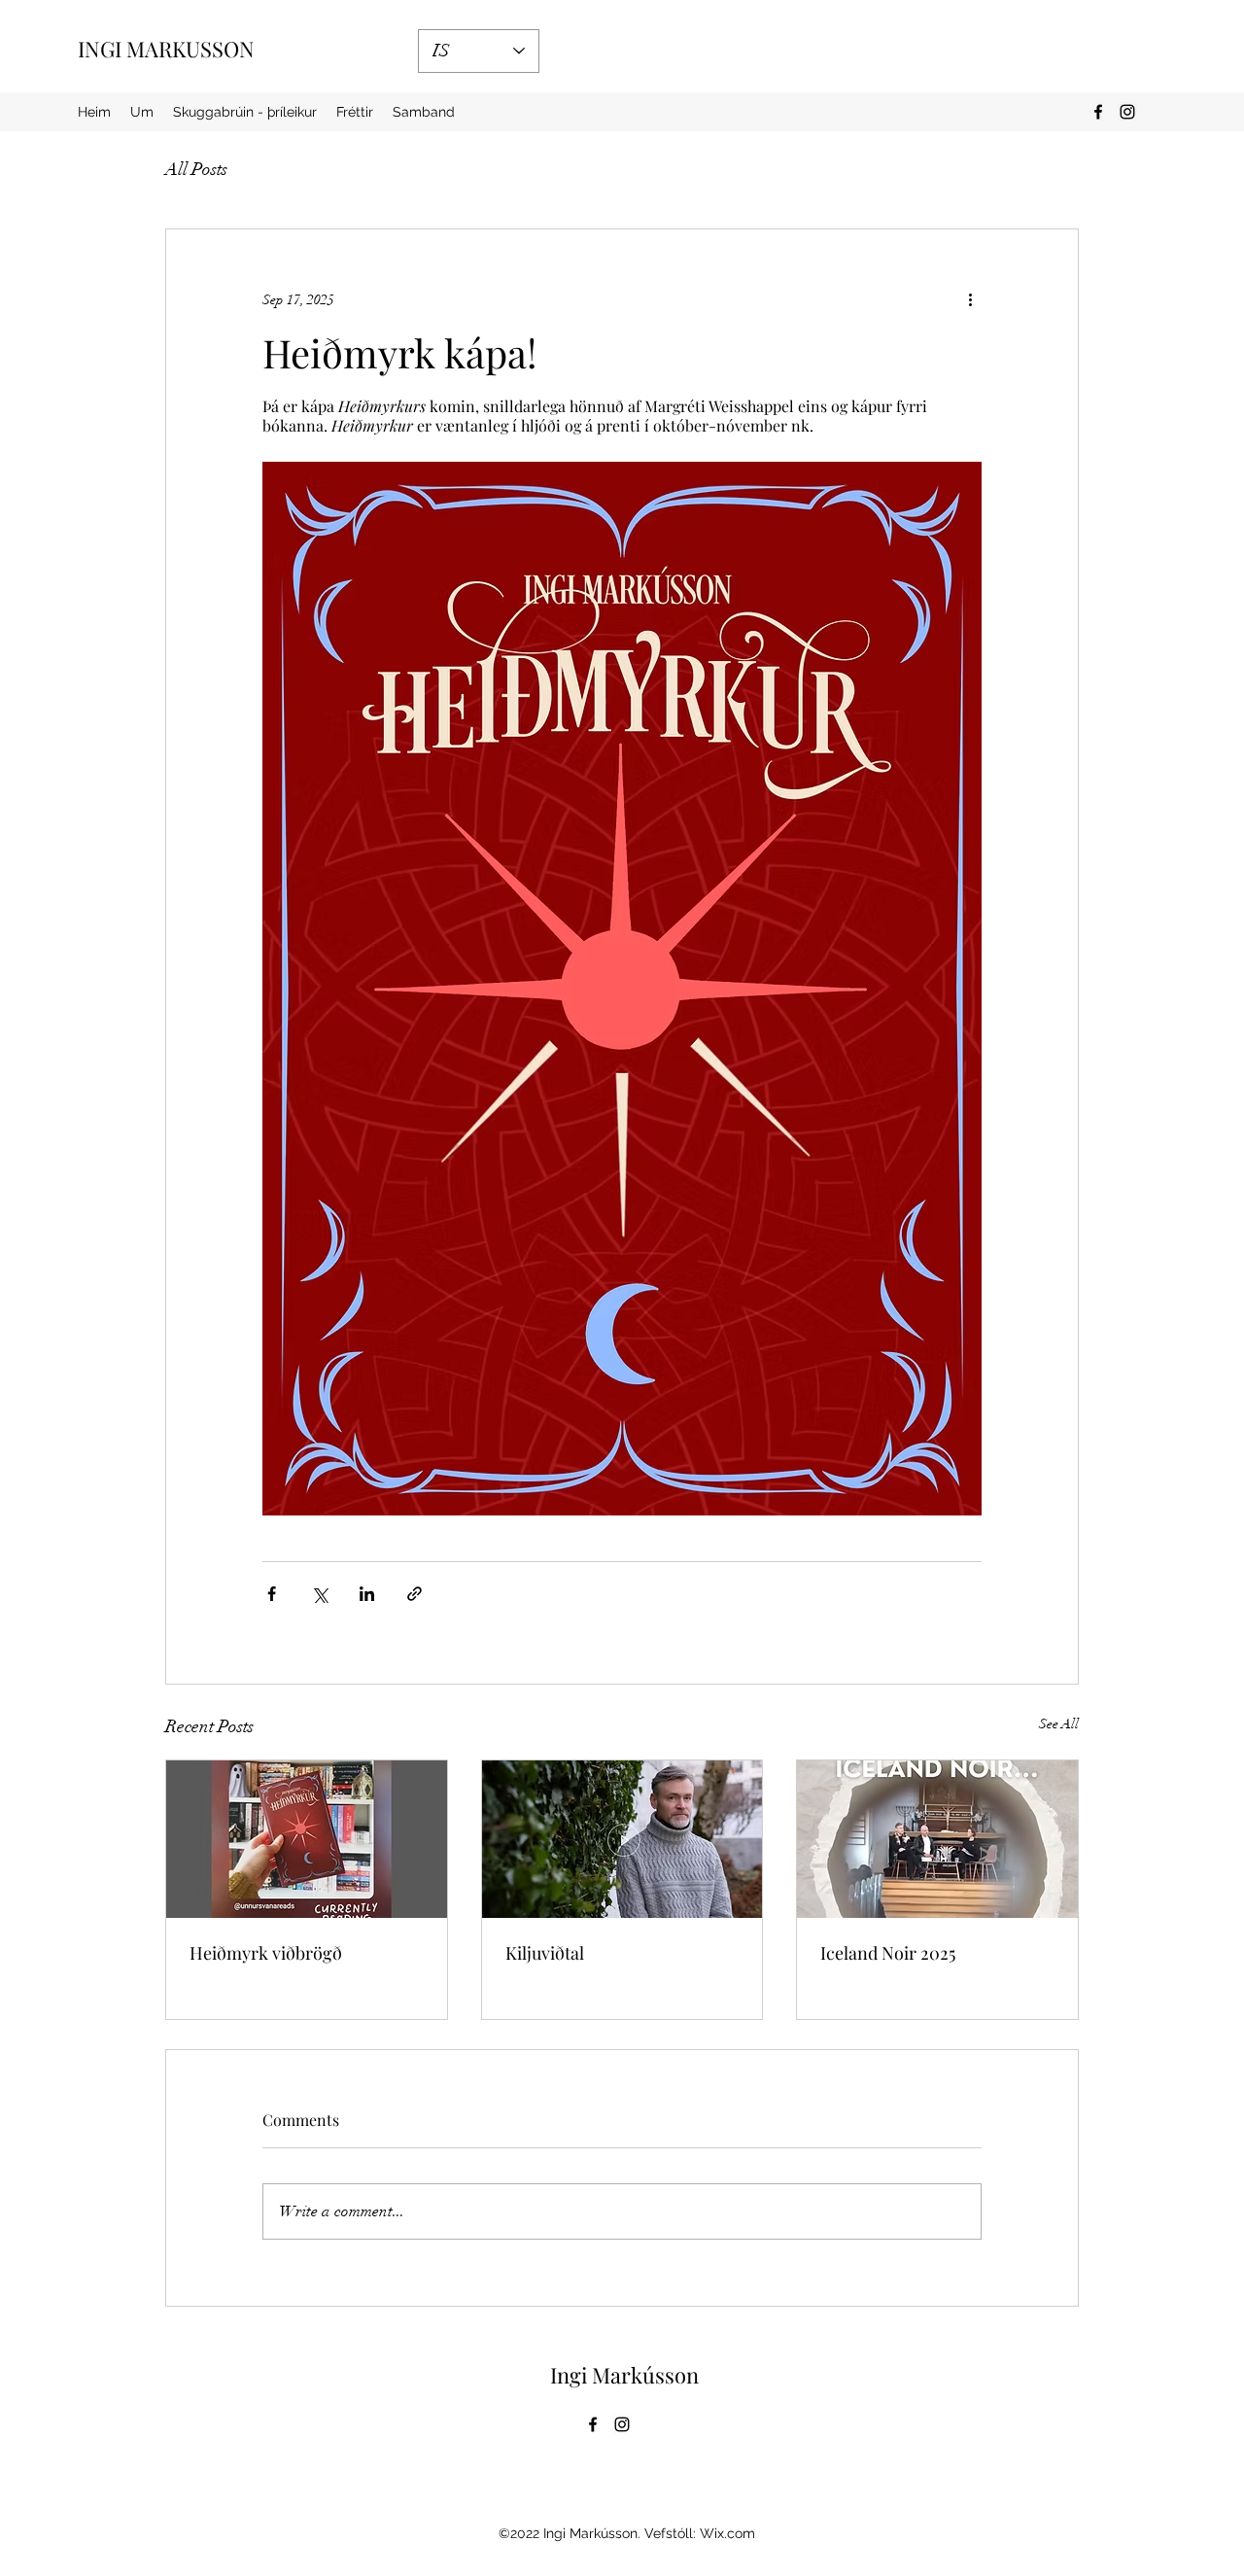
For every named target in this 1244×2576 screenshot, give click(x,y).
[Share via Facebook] (272, 1594)
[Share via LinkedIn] (367, 1594)
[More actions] (970, 299)
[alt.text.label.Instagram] (1127, 112)
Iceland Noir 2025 (888, 1953)
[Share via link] (415, 1594)
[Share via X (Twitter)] (319, 1594)
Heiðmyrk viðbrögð (266, 1953)
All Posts (196, 169)
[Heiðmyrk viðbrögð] (307, 1839)
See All (1059, 1724)
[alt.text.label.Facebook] (1098, 112)
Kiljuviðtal (545, 1953)
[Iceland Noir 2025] (937, 1839)
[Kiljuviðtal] (622, 1839)
